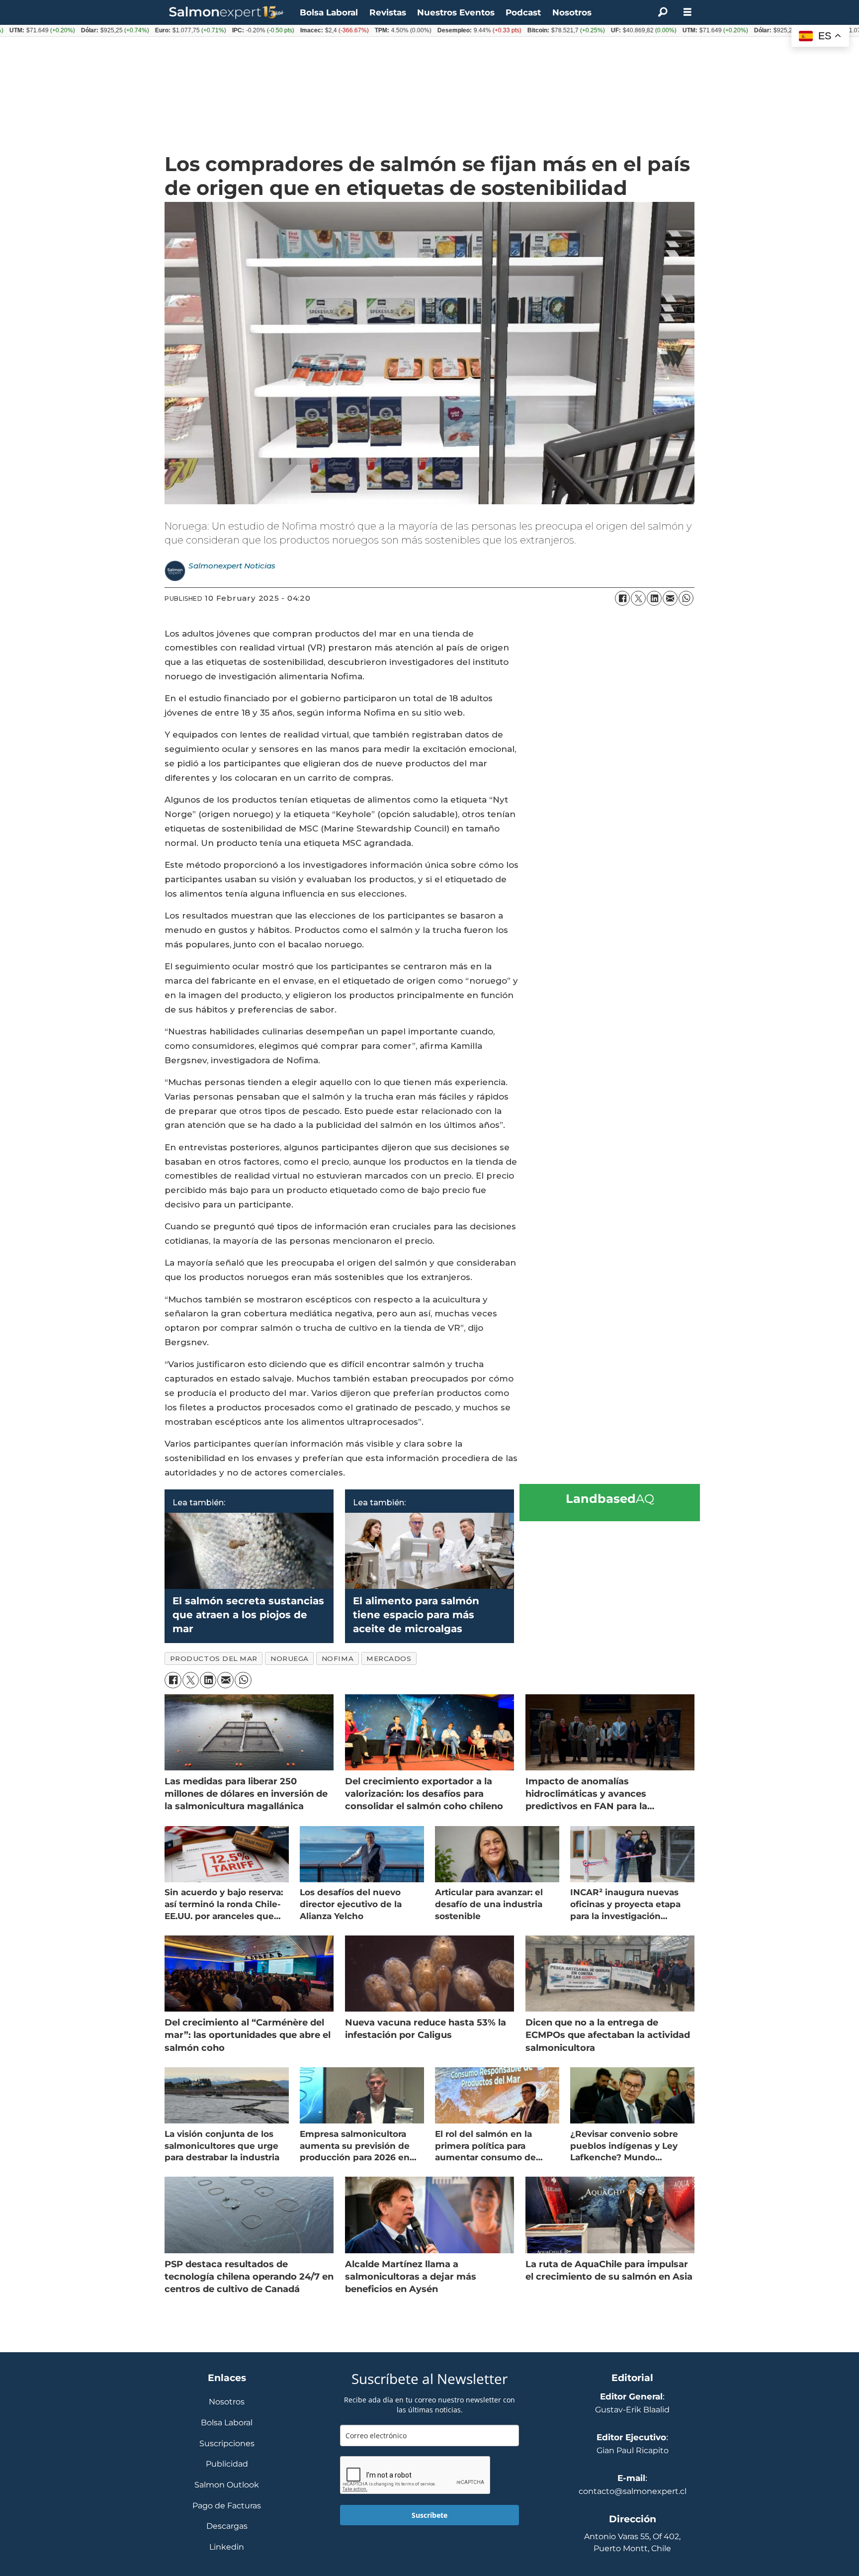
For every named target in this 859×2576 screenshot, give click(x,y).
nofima (338, 1658)
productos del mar (214, 1658)
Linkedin (227, 2547)
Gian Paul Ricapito (633, 2450)
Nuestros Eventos (456, 12)
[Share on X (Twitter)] (638, 598)
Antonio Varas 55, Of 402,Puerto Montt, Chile (632, 2542)
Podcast (523, 12)
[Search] (663, 12)
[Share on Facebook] (622, 598)
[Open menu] (687, 12)
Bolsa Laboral (329, 12)
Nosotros (572, 12)
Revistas (388, 12)
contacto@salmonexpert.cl (633, 2491)
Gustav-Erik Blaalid (632, 2410)
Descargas (227, 2527)
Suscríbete (429, 2515)
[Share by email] (670, 598)
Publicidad (227, 2464)
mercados (389, 1658)
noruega (290, 1658)
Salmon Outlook (227, 2485)
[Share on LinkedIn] (654, 598)
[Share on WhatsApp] (686, 598)
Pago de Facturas (227, 2506)
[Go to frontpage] (227, 13)
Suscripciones (227, 2444)
